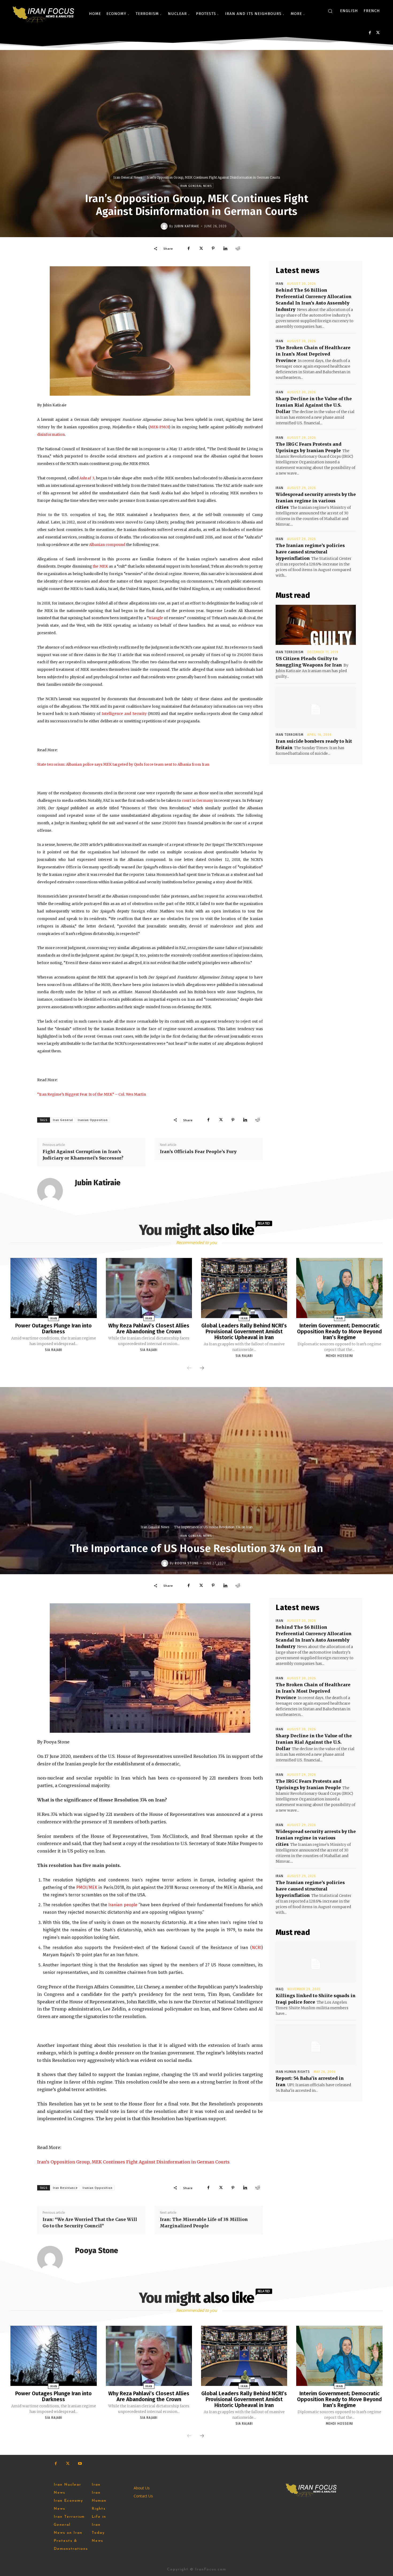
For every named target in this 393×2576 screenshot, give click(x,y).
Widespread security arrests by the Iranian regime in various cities (316, 501)
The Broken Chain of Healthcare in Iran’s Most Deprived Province (313, 354)
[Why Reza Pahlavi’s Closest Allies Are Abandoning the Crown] (149, 1288)
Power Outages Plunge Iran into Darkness (53, 1329)
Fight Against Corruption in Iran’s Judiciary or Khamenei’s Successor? (83, 1155)
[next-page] (202, 1368)
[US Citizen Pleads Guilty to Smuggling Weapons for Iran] (316, 625)
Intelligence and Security (124, 714)
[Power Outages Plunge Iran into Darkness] (53, 1288)
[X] (378, 33)
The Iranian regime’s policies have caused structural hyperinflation (310, 552)
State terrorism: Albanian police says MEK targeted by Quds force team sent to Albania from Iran (123, 765)
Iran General (63, 1120)
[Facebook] (370, 33)
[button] (330, 11)
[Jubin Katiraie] (165, 226)
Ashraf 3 (87, 478)
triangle (156, 618)
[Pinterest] (213, 248)
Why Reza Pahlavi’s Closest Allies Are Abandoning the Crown (149, 1329)
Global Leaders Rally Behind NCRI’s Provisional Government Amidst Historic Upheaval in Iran (244, 1331)
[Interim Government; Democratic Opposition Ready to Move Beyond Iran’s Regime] (339, 1288)
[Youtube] (80, 2464)
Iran (280, 284)
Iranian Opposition (93, 1120)
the (96, 566)
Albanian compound (107, 545)
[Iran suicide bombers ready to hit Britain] (316, 707)
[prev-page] (189, 1368)
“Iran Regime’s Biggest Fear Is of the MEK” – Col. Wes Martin (92, 1094)
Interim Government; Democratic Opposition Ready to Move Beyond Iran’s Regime (339, 1331)
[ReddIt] (238, 248)
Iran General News (128, 177)
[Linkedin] (225, 248)
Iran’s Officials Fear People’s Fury (198, 1152)
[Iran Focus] (44, 14)
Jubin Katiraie (187, 226)
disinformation (51, 435)
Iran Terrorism (290, 652)
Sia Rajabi (54, 1350)
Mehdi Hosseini (340, 1356)
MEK (104, 566)
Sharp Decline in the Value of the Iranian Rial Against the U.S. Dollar (314, 405)
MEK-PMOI (159, 427)
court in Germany (198, 801)
